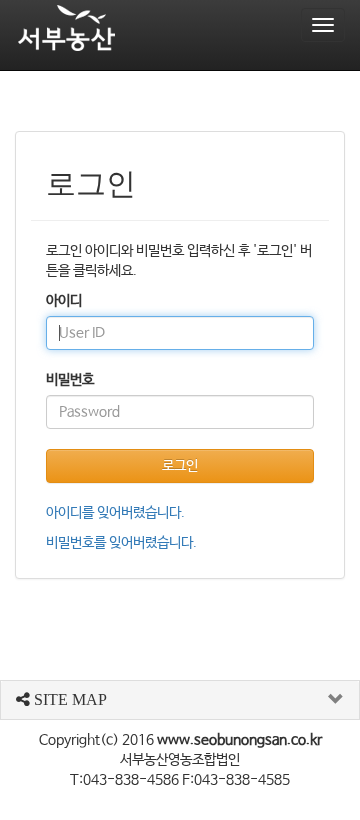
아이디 (64, 301)
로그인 (180, 466)
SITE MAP (68, 699)
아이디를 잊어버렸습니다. (115, 513)
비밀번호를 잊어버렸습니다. (121, 543)
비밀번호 (70, 380)
